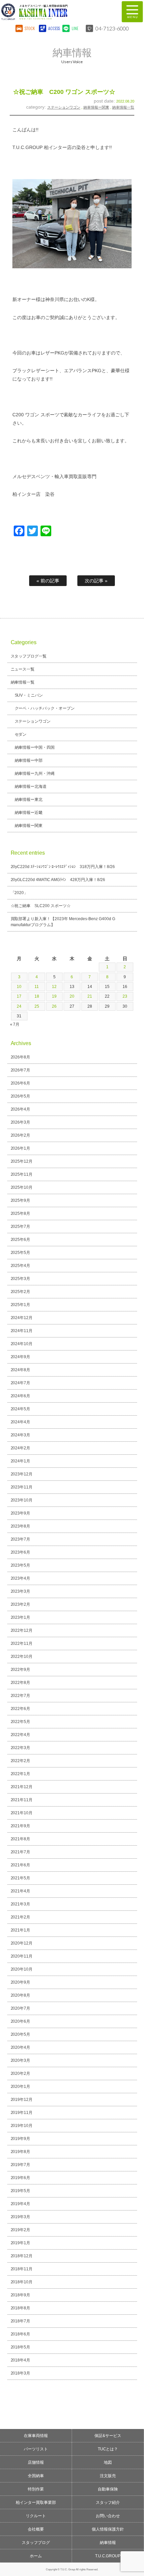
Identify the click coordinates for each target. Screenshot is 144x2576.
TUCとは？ (108, 2449)
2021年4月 (21, 1891)
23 (125, 996)
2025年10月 (22, 1187)
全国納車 (36, 2476)
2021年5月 (21, 1878)
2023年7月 (21, 1539)
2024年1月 (21, 1461)
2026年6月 (21, 1083)
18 (37, 996)
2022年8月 (21, 1683)
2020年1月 (21, 2087)
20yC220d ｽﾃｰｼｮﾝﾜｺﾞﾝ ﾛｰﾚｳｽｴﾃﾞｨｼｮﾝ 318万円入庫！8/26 (63, 867)
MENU (132, 12)
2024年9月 (21, 1357)
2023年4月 (21, 1578)
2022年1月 (21, 1774)
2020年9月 (21, 1982)
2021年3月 (21, 1904)
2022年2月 (21, 1761)
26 (54, 1006)
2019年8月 (21, 2152)
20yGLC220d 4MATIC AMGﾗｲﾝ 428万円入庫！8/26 (58, 880)
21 (90, 996)
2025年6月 (21, 1240)
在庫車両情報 (36, 2436)
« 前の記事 (48, 581)
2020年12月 (22, 1943)
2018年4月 (21, 2360)
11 (37, 987)
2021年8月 (21, 1839)
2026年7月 (21, 1070)
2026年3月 (21, 1122)
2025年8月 (21, 1213)
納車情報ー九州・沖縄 (35, 773)
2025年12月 (22, 1161)
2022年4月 (21, 1735)
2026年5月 (21, 1096)
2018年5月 (21, 2347)
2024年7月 (21, 1383)
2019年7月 (21, 2165)
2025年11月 (22, 1174)
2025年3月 (21, 1279)
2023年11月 (22, 1487)
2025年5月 (21, 1253)
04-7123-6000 (112, 28)
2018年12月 (22, 2256)
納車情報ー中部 (29, 760)
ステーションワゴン (64, 107)
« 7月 (15, 1024)
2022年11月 (22, 1643)
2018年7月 (21, 2321)
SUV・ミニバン (29, 695)
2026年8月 (21, 1057)
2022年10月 (22, 1657)
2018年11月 (22, 2269)
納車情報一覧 (123, 107)
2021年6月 (21, 1865)
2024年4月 (21, 1422)
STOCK (30, 28)
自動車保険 (108, 2489)
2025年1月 (21, 1305)
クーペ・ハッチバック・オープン (45, 708)
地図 (108, 2462)
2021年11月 (22, 1800)
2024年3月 (21, 1435)
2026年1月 (21, 1148)
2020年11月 (22, 1956)
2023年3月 (21, 1591)
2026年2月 (21, 1135)
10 (19, 987)
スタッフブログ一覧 (29, 656)
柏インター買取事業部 (36, 2502)
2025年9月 (21, 1200)
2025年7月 (21, 1227)
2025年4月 (21, 1266)
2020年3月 (21, 2060)
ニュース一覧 (23, 669)
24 (19, 1006)
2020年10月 (22, 1969)
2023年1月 (21, 1617)
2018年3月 (21, 2373)
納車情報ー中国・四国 (35, 747)
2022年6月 (21, 1709)
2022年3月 (21, 1748)
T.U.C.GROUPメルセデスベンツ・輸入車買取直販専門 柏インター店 (55, 12)
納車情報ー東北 (29, 800)
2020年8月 (21, 1995)
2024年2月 (21, 1448)
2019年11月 (22, 2113)
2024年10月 (22, 1344)
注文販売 (108, 2476)
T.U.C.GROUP (108, 2556)
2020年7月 (21, 2008)
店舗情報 (36, 2462)
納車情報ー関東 (96, 107)
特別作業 (36, 2489)
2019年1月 (21, 2243)
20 (72, 996)
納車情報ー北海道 (31, 786)
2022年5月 (21, 1722)
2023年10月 (22, 1500)
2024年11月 (22, 1331)
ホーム (36, 2556)
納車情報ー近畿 (29, 813)
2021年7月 (21, 1852)
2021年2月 (21, 1917)
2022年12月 (22, 1630)
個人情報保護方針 (108, 2529)
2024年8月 (21, 1370)
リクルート (36, 2516)
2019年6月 (21, 2178)
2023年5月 (21, 1565)
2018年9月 (21, 2295)
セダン (21, 734)
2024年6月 (21, 1396)
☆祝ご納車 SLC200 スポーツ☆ (41, 906)
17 (19, 996)
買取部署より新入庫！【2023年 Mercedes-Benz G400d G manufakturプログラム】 (63, 922)
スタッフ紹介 (108, 2502)
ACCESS (53, 28)
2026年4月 (21, 1109)
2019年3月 (21, 2217)
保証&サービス (108, 2436)
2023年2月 (21, 1604)
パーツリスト (36, 2449)
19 (54, 996)
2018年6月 (21, 2334)
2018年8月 (21, 2308)
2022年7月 (21, 1696)
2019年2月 (21, 2230)
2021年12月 (22, 1787)
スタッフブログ (36, 2543)
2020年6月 (21, 2021)
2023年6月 (21, 1552)
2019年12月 (22, 2100)
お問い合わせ (108, 2516)
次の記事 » (96, 581)
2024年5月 (21, 1409)
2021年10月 (22, 1813)
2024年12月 (22, 1318)
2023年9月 (21, 1513)
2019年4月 (21, 2204)
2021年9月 (21, 1826)
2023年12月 (22, 1474)
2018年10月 (22, 2282)
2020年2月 (21, 2073)
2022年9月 (21, 1670)
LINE (75, 28)
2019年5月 (21, 2191)
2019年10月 (22, 2126)
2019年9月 (21, 2139)
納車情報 (108, 2543)
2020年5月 (21, 2034)
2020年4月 (21, 2047)
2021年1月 (21, 1930)
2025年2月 (21, 1292)
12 (54, 987)
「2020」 (19, 893)
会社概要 (36, 2529)
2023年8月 (21, 1526)
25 (37, 1006)
